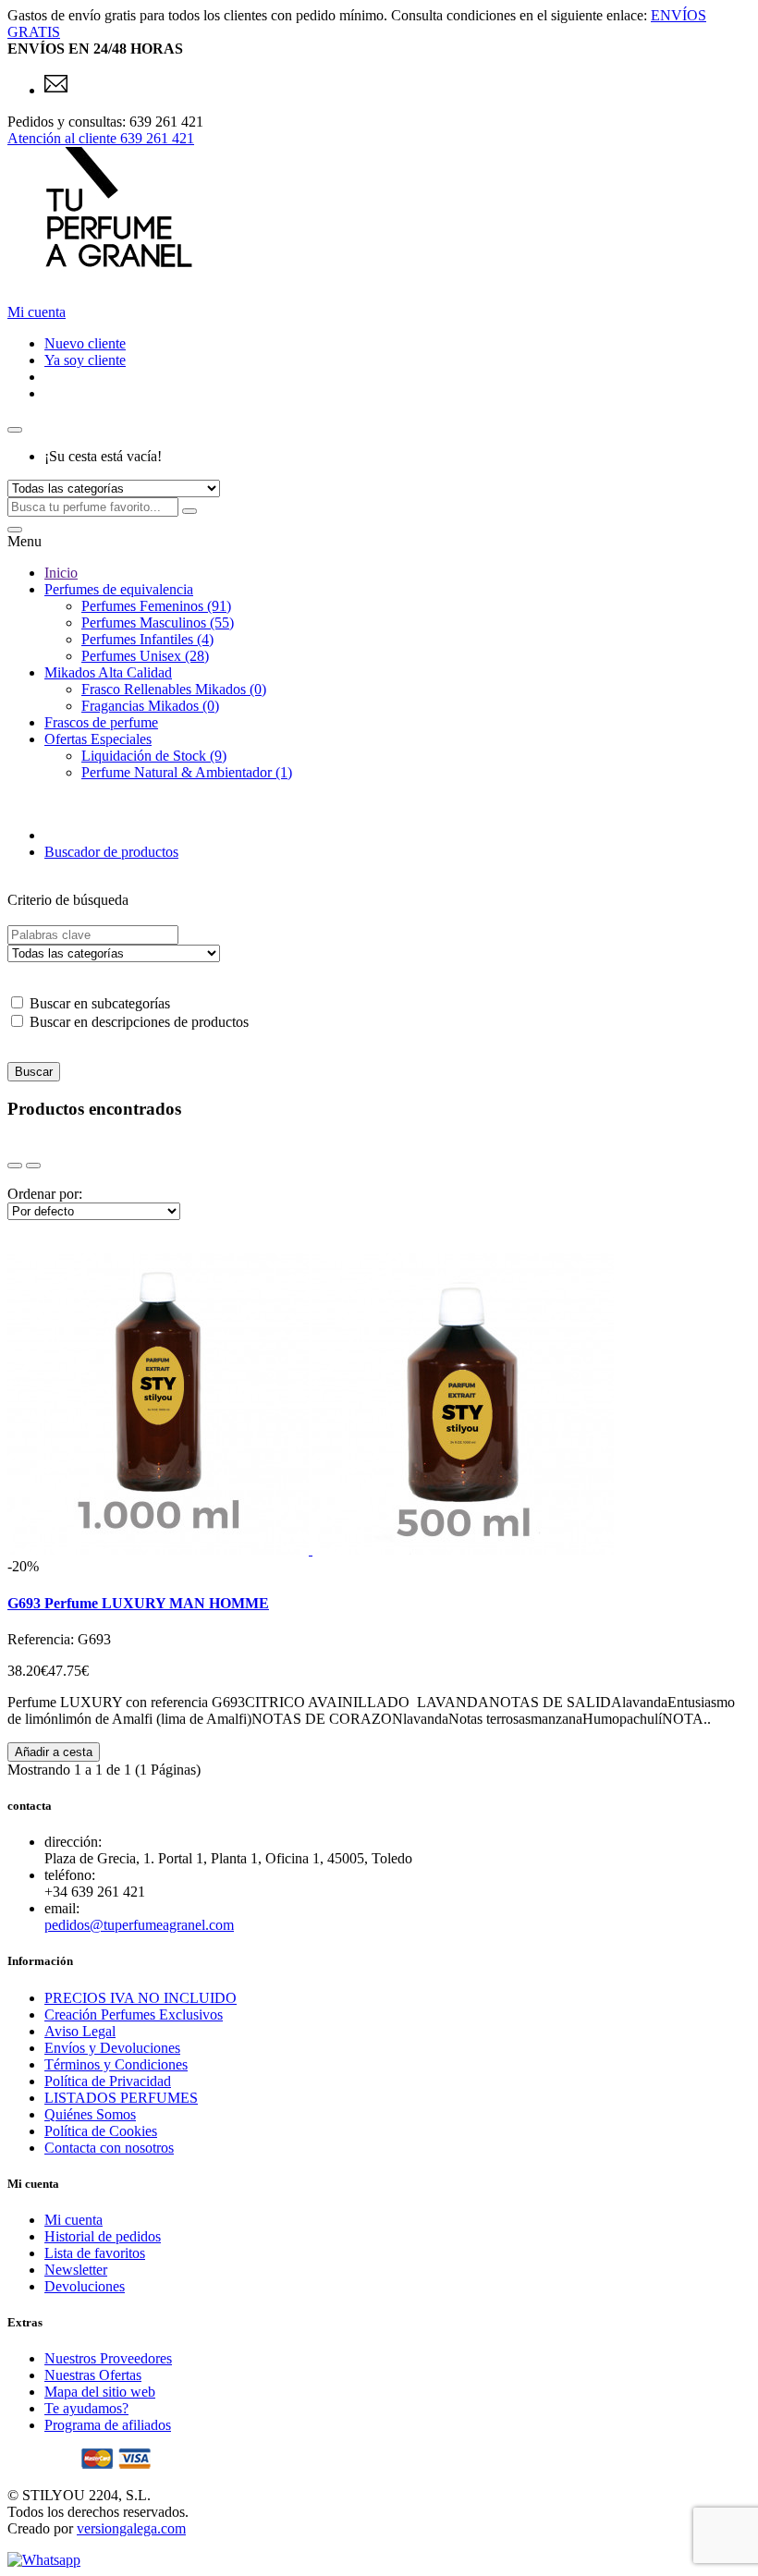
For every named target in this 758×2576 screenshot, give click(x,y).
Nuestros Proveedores (108, 2358)
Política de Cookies (101, 2131)
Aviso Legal (80, 2031)
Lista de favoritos (95, 2253)
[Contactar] (56, 90)
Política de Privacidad (108, 2081)
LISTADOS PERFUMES (121, 2098)
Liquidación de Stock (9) (154, 756)
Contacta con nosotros (109, 2148)
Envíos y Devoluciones (112, 2048)
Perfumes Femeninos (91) (156, 606)
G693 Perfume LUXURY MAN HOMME (138, 1603)
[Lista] (33, 1166)
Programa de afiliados (108, 2425)
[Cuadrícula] (15, 1166)
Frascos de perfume (101, 722)
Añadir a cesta (54, 1752)
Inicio (61, 573)
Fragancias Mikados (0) (150, 706)
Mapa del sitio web (100, 2392)
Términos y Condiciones (116, 2064)
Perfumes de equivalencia (119, 589)
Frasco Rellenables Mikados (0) (174, 689)
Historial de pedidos (103, 2236)
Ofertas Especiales (98, 739)
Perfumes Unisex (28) (145, 656)
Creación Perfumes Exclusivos (134, 2014)
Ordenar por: (45, 1194)
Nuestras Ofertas (93, 2375)
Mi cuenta (73, 2220)
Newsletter (76, 2270)
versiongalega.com (131, 2528)
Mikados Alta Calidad (108, 672)
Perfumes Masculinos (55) (158, 623)
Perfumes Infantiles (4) (147, 639)
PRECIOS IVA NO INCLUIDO (141, 1998)
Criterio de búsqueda (68, 900)
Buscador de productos (111, 852)
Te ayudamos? (86, 2408)
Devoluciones (85, 2286)
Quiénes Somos (90, 2114)
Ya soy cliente (85, 360)
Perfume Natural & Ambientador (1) (187, 772)
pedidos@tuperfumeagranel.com (139, 1925)
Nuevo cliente (85, 343)
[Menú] (15, 530)
